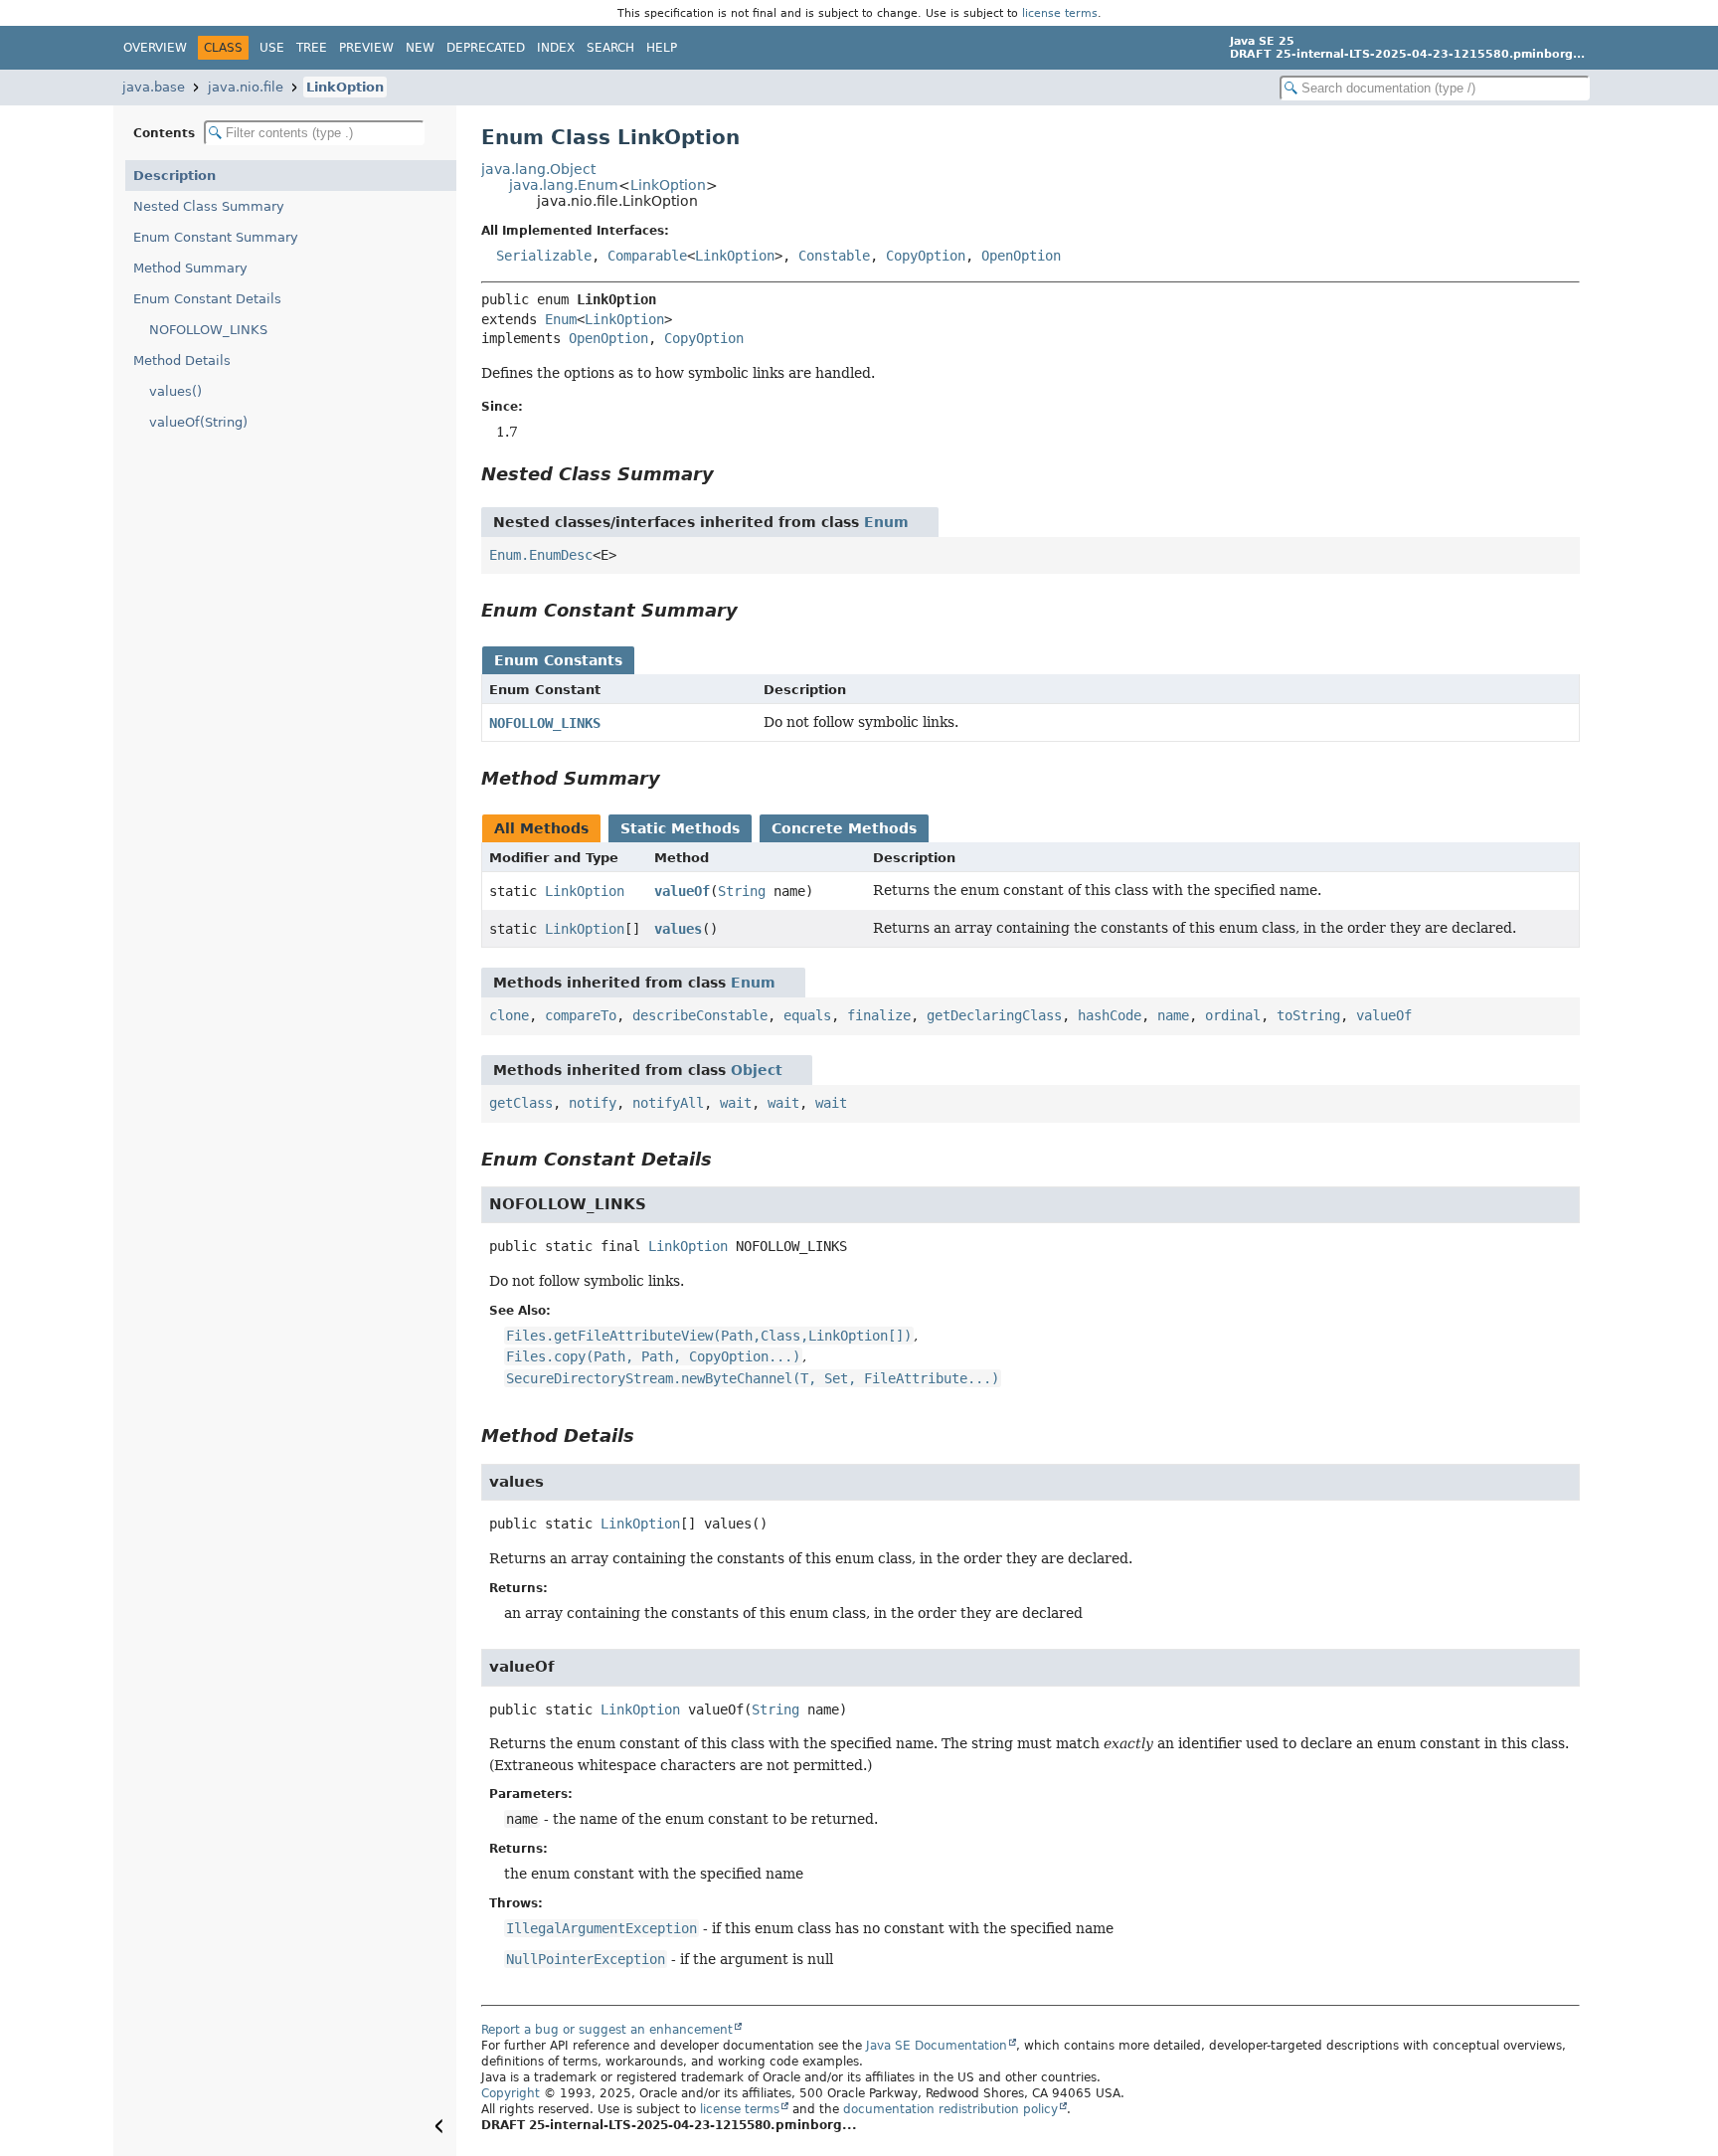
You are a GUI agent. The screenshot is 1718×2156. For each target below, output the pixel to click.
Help (662, 48)
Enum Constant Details (207, 299)
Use (272, 48)
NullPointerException (586, 1959)
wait (736, 1103)
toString (1308, 1015)
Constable (834, 256)
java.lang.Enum (564, 185)
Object (757, 1070)
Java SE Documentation (937, 2046)
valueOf (682, 891)
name (1173, 1015)
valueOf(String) (198, 422)
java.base (154, 87)
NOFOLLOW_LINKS (208, 330)
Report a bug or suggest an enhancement (607, 2030)
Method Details (182, 360)
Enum (561, 319)
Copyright (511, 2093)
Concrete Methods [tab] (844, 828)
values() (175, 391)
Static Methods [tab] (680, 828)
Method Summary (190, 268)
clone (509, 1015)
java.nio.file (246, 87)
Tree (312, 48)
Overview (155, 48)
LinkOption (345, 87)
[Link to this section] (728, 474)
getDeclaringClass (994, 1015)
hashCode (1110, 1015)
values (678, 929)
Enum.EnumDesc (541, 555)
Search (610, 48)
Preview (366, 48)
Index (556, 48)
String (742, 891)
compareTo (581, 1015)
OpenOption (1021, 256)
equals (807, 1015)
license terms (1060, 13)
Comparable (647, 256)
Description (174, 176)
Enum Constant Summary (216, 237)
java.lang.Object (538, 169)
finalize (879, 1015)
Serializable (544, 256)
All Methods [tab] (541, 828)
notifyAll (668, 1103)
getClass (521, 1103)
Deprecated (486, 48)
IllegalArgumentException (601, 1928)
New (420, 48)
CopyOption (926, 256)
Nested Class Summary (209, 206)
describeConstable (700, 1015)
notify (593, 1103)
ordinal (1233, 1015)
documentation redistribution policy (950, 2109)
